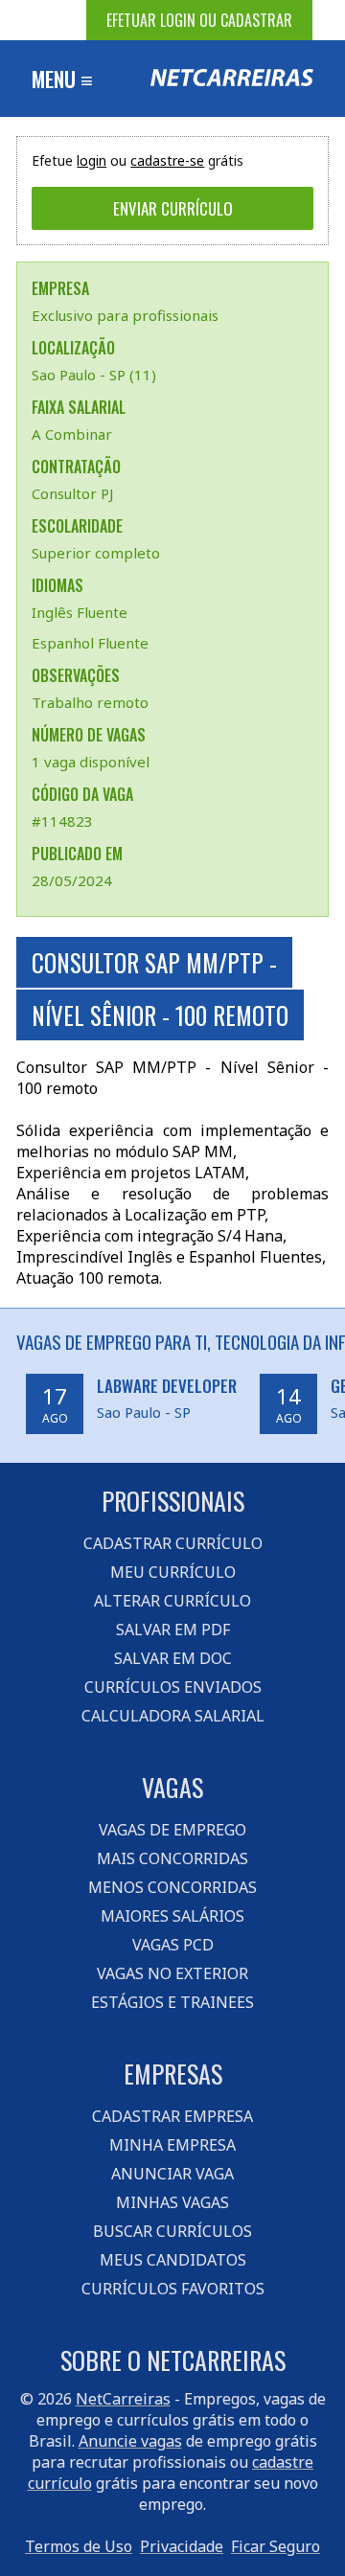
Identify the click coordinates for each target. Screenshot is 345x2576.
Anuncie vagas (130, 2441)
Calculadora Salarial (173, 1716)
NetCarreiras (123, 2399)
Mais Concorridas (172, 1858)
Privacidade (182, 2546)
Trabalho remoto (90, 702)
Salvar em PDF (173, 1630)
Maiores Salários (172, 1916)
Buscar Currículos (172, 2231)
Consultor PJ (72, 493)
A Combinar (72, 434)
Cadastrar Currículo (173, 1543)
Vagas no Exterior (172, 1973)
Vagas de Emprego (172, 1830)
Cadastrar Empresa (172, 2116)
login (92, 160)
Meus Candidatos (173, 2260)
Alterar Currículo (172, 1601)
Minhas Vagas (172, 2202)
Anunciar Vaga (172, 2174)
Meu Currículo (173, 1572)
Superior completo (96, 553)
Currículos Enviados (173, 1687)
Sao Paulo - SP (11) (94, 375)
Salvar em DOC (173, 1658)
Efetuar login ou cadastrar (199, 20)
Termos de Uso (79, 2546)
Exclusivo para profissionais (125, 315)
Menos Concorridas (172, 1887)
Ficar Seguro (276, 2546)
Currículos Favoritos (173, 2289)
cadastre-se (167, 160)
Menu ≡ (62, 79)
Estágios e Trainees (172, 2002)
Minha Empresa (172, 2145)
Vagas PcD (173, 1945)
